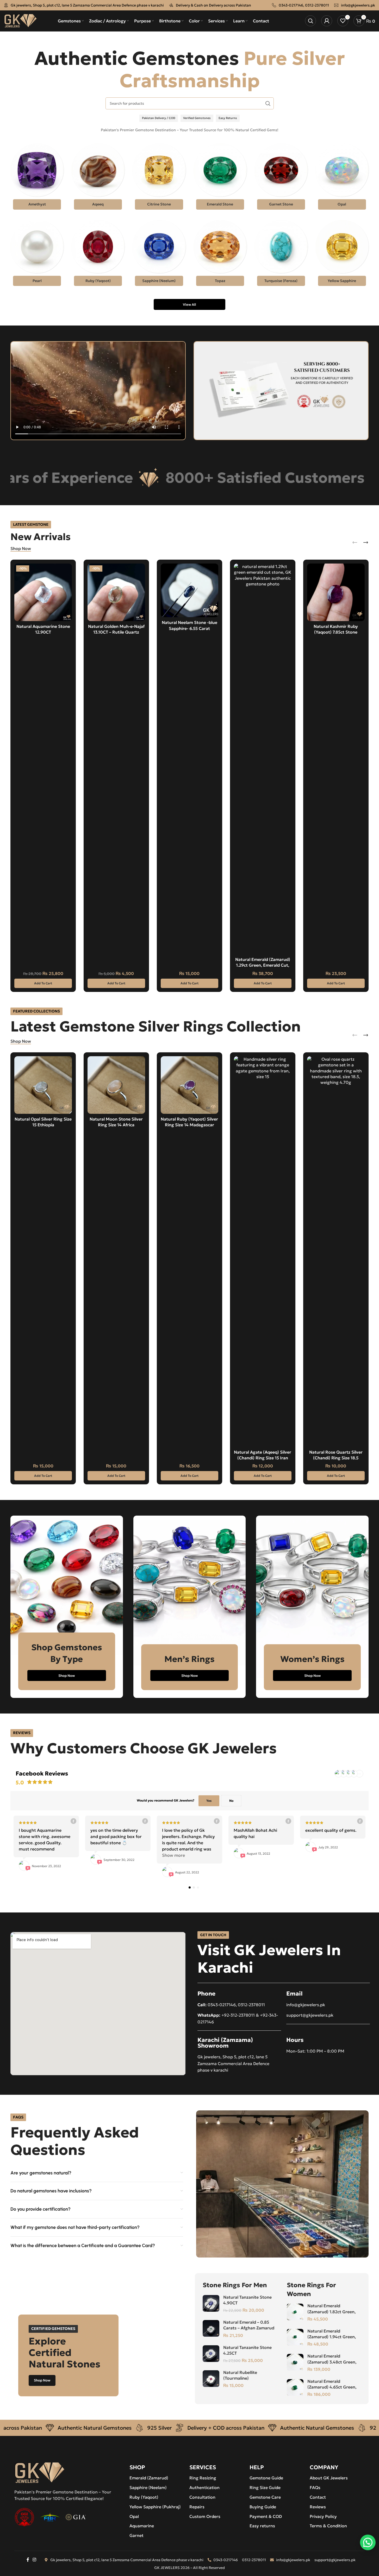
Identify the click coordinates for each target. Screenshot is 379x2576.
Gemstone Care (265, 2497)
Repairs (197, 2507)
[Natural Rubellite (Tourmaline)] (211, 2379)
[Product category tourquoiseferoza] (281, 254)
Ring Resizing (203, 2478)
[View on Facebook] (73, 1821)
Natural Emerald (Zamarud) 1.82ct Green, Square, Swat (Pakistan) (331, 2312)
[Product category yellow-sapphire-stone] (342, 254)
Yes (209, 1801)
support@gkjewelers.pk (310, 2015)
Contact (318, 2497)
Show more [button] (173, 1855)
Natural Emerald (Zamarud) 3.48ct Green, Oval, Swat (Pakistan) (332, 2362)
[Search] (310, 21)
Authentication (204, 2487)
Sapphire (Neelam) (148, 2487)
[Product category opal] (342, 178)
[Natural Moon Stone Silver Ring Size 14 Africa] (116, 1085)
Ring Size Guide (265, 2487)
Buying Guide (263, 2507)
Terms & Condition (328, 2526)
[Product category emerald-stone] (220, 178)
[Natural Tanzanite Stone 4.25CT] (211, 2354)
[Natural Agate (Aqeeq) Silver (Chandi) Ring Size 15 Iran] (263, 1252)
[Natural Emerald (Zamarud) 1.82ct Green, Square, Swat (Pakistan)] (295, 2312)
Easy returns (262, 2526)
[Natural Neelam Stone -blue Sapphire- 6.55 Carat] (189, 590)
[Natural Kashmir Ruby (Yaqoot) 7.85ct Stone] (336, 592)
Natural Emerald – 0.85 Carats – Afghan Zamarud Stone (249, 2328)
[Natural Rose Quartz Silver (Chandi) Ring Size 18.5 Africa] (336, 1252)
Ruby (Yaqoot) (144, 2497)
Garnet (136, 2535)
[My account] (327, 21)
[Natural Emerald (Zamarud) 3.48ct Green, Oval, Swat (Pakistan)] (295, 2362)
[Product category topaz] (220, 254)
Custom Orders (205, 2516)
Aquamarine (142, 2526)
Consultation (202, 2497)
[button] (43, 983)
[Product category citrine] (159, 178)
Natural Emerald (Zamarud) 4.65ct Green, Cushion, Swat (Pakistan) (332, 2387)
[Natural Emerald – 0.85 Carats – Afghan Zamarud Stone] (211, 2328)
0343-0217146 (291, 5)
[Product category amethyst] (37, 178)
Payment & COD (266, 2516)
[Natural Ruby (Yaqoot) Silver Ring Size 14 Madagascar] (189, 1085)
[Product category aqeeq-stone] (98, 178)
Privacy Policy (323, 2516)
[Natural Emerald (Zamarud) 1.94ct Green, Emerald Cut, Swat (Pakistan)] (295, 2337)
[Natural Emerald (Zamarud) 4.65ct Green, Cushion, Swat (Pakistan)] (295, 2387)
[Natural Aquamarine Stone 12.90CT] (43, 592)
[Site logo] (20, 20)
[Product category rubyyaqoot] (98, 254)
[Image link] (40, 2472)
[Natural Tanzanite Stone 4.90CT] (211, 2303)
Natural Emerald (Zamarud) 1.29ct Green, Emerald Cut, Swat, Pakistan (263, 965)
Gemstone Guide (266, 2478)
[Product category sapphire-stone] (159, 254)
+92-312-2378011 (238, 2015)
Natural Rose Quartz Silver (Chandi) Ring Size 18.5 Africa (336, 1458)
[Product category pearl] (37, 254)
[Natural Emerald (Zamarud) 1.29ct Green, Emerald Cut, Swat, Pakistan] (263, 759)
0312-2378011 (317, 5)
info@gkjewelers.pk (358, 5)
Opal (134, 2516)
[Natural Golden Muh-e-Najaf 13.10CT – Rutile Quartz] (116, 592)
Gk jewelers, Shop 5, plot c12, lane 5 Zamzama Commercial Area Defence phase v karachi (87, 5)
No (231, 1801)
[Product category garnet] (281, 178)
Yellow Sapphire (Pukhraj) (155, 2507)
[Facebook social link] (28, 2560)
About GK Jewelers (329, 2478)
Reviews (318, 2507)
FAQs (315, 2487)
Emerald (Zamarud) (149, 2478)
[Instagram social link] (35, 2560)
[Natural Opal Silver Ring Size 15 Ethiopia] (43, 1085)
